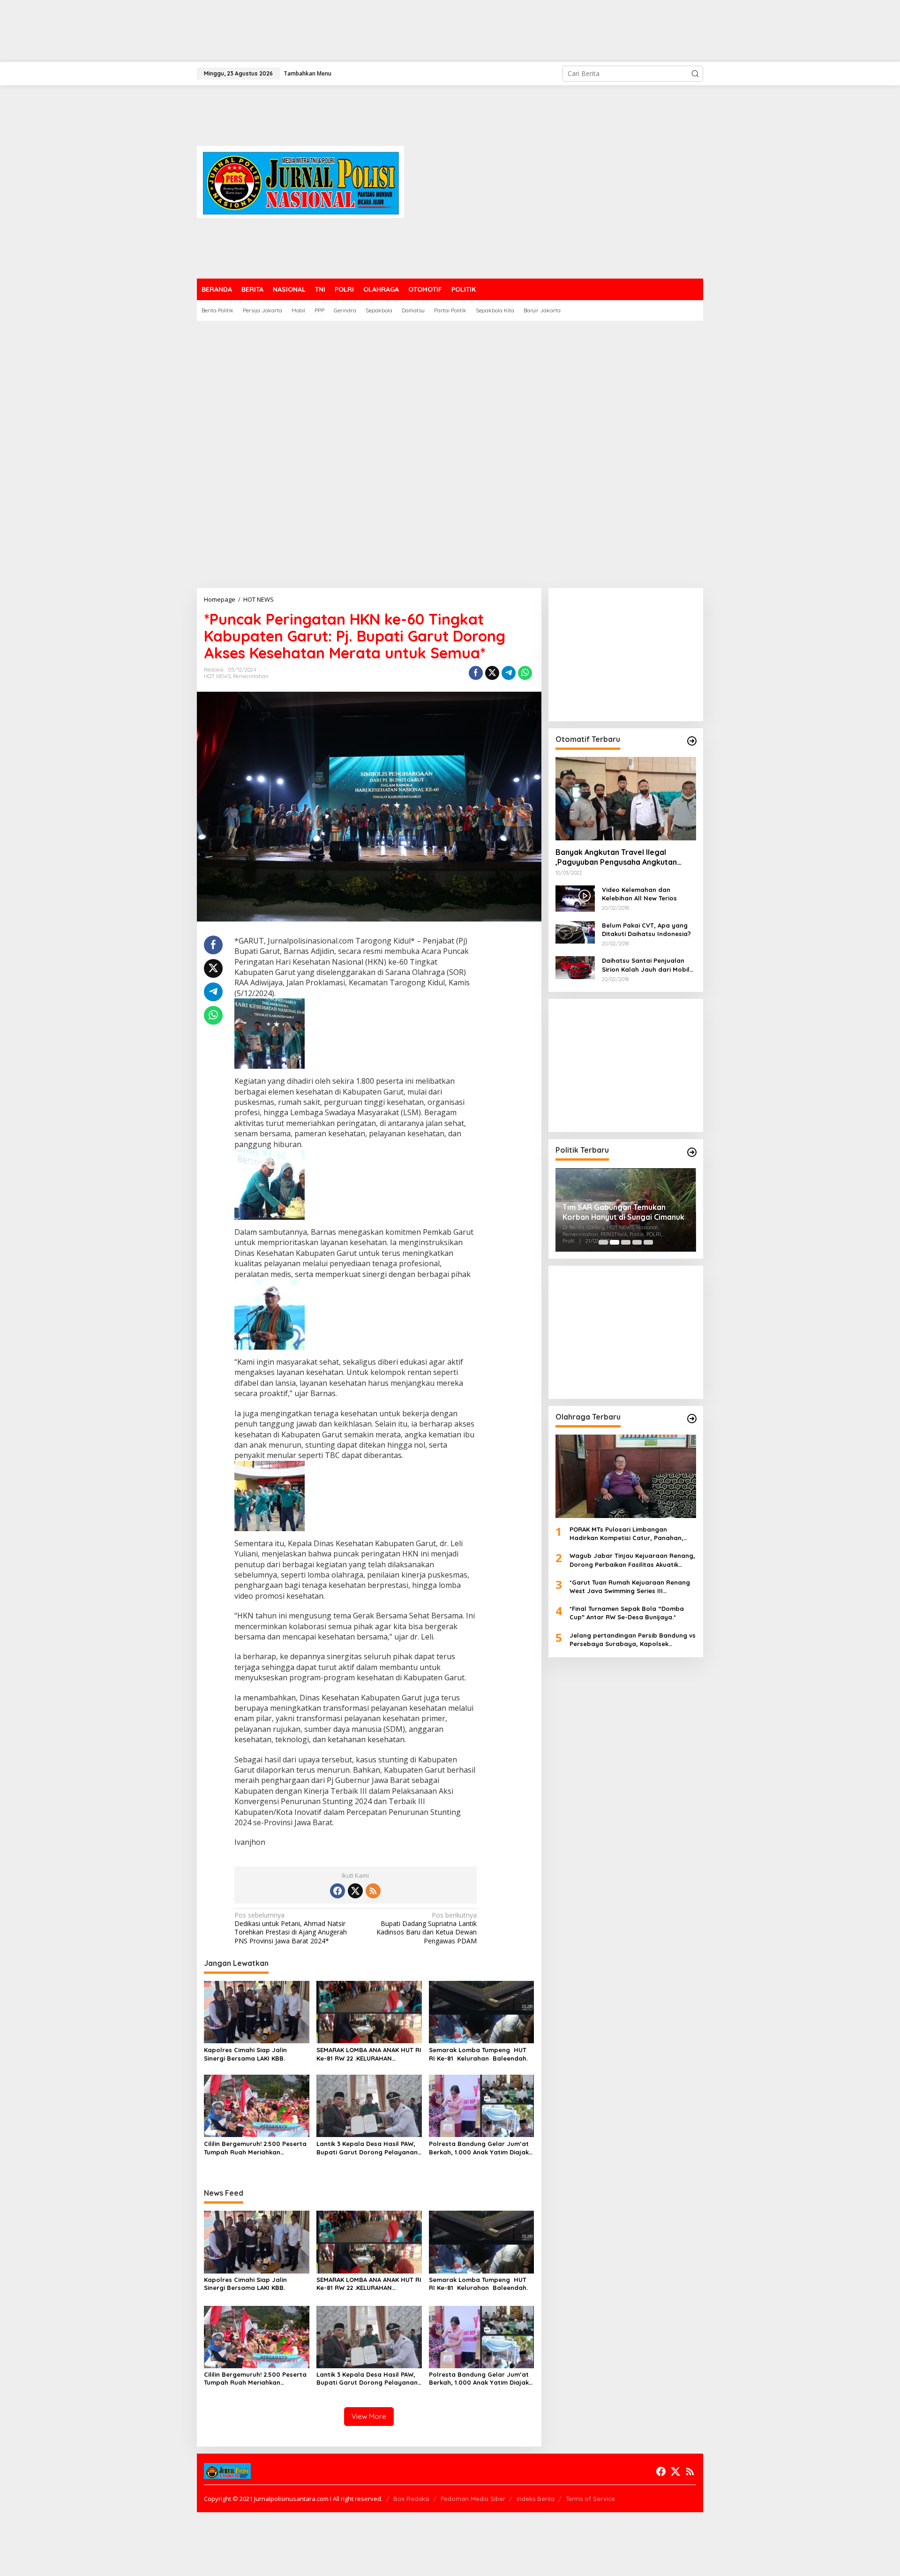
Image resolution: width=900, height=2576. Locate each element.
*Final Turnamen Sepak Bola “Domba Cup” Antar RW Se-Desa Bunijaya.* (627, 1613)
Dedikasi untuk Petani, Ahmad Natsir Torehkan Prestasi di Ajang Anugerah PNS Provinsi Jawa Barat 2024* (291, 1928)
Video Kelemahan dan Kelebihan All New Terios (639, 894)
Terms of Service (590, 2499)
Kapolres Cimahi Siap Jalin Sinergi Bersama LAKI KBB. (245, 2054)
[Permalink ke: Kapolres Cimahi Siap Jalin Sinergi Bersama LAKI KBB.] (257, 2011)
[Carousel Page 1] (603, 1242)
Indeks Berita (536, 2499)
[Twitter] (355, 1891)
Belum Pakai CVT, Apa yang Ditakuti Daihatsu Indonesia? (646, 929)
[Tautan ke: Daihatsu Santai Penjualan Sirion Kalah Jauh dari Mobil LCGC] (575, 967)
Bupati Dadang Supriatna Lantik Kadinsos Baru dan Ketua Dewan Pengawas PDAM (427, 1928)
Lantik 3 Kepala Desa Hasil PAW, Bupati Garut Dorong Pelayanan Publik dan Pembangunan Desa (367, 2148)
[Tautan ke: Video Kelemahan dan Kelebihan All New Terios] (575, 898)
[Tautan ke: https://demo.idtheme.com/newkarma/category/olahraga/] (692, 1419)
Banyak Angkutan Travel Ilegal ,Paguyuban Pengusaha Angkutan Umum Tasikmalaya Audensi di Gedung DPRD (625, 857)
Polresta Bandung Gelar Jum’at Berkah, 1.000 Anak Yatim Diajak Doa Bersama (479, 2148)
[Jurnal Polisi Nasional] (300, 181)
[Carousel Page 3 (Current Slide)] (626, 1242)
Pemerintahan (251, 676)
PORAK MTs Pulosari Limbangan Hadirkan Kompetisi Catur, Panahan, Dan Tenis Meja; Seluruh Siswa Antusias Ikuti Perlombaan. (630, 1534)
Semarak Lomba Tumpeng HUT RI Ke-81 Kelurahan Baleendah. (479, 2054)
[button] (695, 74)
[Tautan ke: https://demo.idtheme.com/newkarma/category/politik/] (692, 1152)
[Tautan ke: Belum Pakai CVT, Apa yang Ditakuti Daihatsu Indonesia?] (575, 932)
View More (369, 2416)
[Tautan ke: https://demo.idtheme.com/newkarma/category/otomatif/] (692, 741)
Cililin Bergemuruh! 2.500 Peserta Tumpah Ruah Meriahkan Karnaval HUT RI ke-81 (255, 2148)
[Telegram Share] (509, 673)
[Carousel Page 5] (648, 1242)
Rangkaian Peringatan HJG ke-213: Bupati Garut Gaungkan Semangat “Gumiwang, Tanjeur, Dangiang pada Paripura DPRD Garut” (625, 1212)
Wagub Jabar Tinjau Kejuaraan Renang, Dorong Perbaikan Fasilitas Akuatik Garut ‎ (632, 1560)
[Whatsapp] (525, 673)
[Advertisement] (281, 31)
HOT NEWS (217, 676)
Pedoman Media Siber (473, 2499)
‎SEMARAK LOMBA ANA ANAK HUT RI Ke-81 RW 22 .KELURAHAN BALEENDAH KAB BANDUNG (369, 2054)
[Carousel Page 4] (637, 1242)
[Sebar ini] (476, 673)
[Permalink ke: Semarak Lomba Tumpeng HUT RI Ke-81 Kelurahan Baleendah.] (482, 2011)
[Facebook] (337, 1891)
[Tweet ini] (492, 673)
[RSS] (373, 1891)
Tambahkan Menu (307, 73)
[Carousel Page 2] (615, 1242)
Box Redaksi (411, 2499)
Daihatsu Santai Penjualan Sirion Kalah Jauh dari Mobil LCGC (646, 965)
